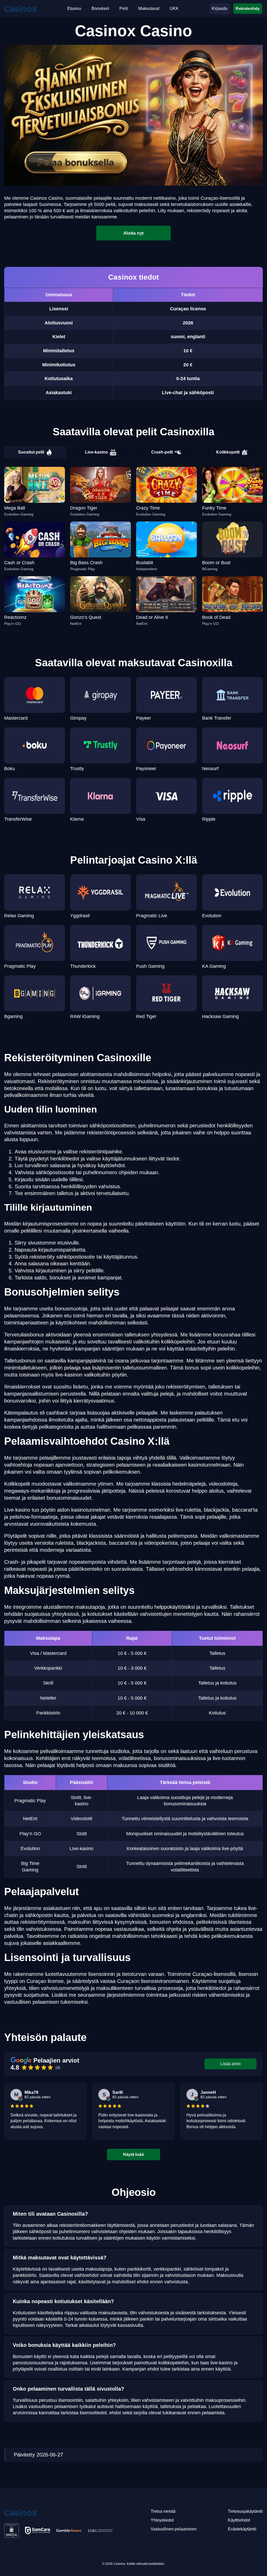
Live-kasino (96, 452)
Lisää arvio (230, 2064)
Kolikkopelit (228, 452)
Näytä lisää (133, 2154)
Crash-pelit (162, 452)
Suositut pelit (31, 452)
